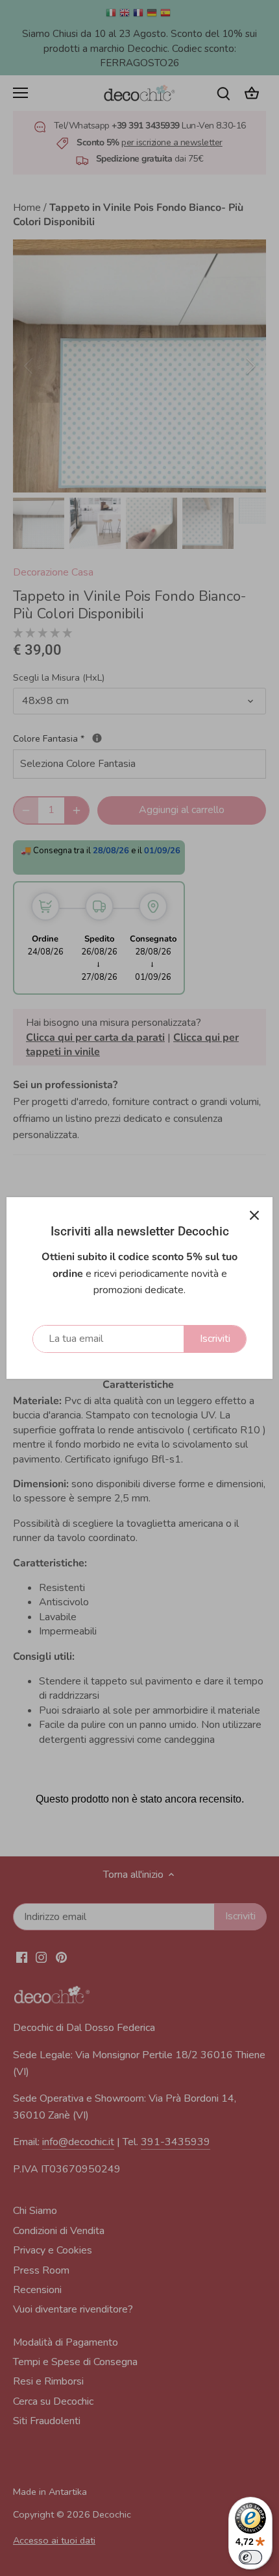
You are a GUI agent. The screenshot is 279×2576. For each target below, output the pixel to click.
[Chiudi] (254, 1215)
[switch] (250, 2557)
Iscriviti (215, 1339)
